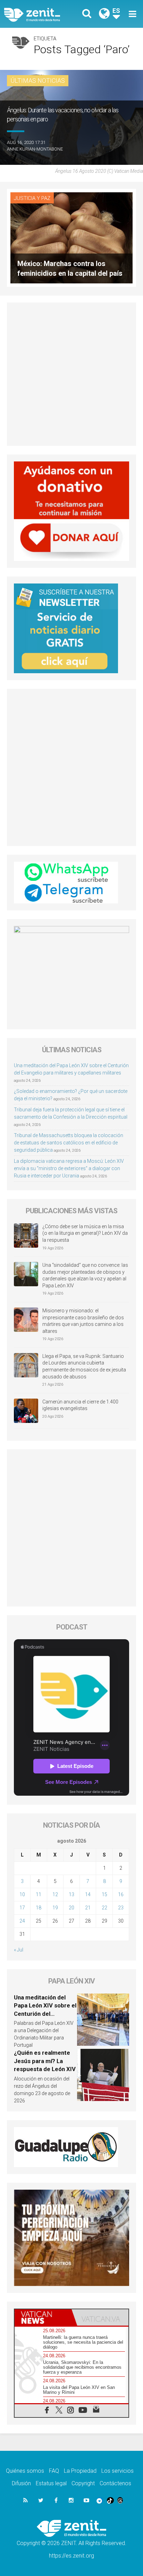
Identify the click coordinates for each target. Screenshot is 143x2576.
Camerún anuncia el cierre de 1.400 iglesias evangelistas (80, 1405)
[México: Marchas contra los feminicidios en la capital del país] (71, 237)
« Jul (19, 1950)
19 (55, 1908)
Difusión (21, 2483)
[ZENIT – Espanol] (40, 14)
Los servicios (117, 2471)
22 (104, 1908)
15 (104, 1894)
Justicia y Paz (32, 198)
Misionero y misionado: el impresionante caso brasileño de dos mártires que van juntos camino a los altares (83, 1321)
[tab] (43, 2318)
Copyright (83, 2483)
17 (22, 1908)
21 (88, 1908)
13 (71, 1894)
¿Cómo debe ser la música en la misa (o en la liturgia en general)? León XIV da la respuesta (85, 1233)
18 (39, 1908)
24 (22, 1921)
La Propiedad (80, 2471)
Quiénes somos (25, 2471)
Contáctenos (115, 2483)
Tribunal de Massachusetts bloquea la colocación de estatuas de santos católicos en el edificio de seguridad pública (69, 1143)
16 (121, 1894)
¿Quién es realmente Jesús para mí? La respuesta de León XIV (45, 2061)
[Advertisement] (71, 374)
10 (22, 1894)
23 (121, 1908)
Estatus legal (51, 2483)
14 (88, 1894)
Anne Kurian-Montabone (35, 149)
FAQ (54, 2471)
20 (71, 1908)
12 (55, 1894)
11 (39, 1894)
